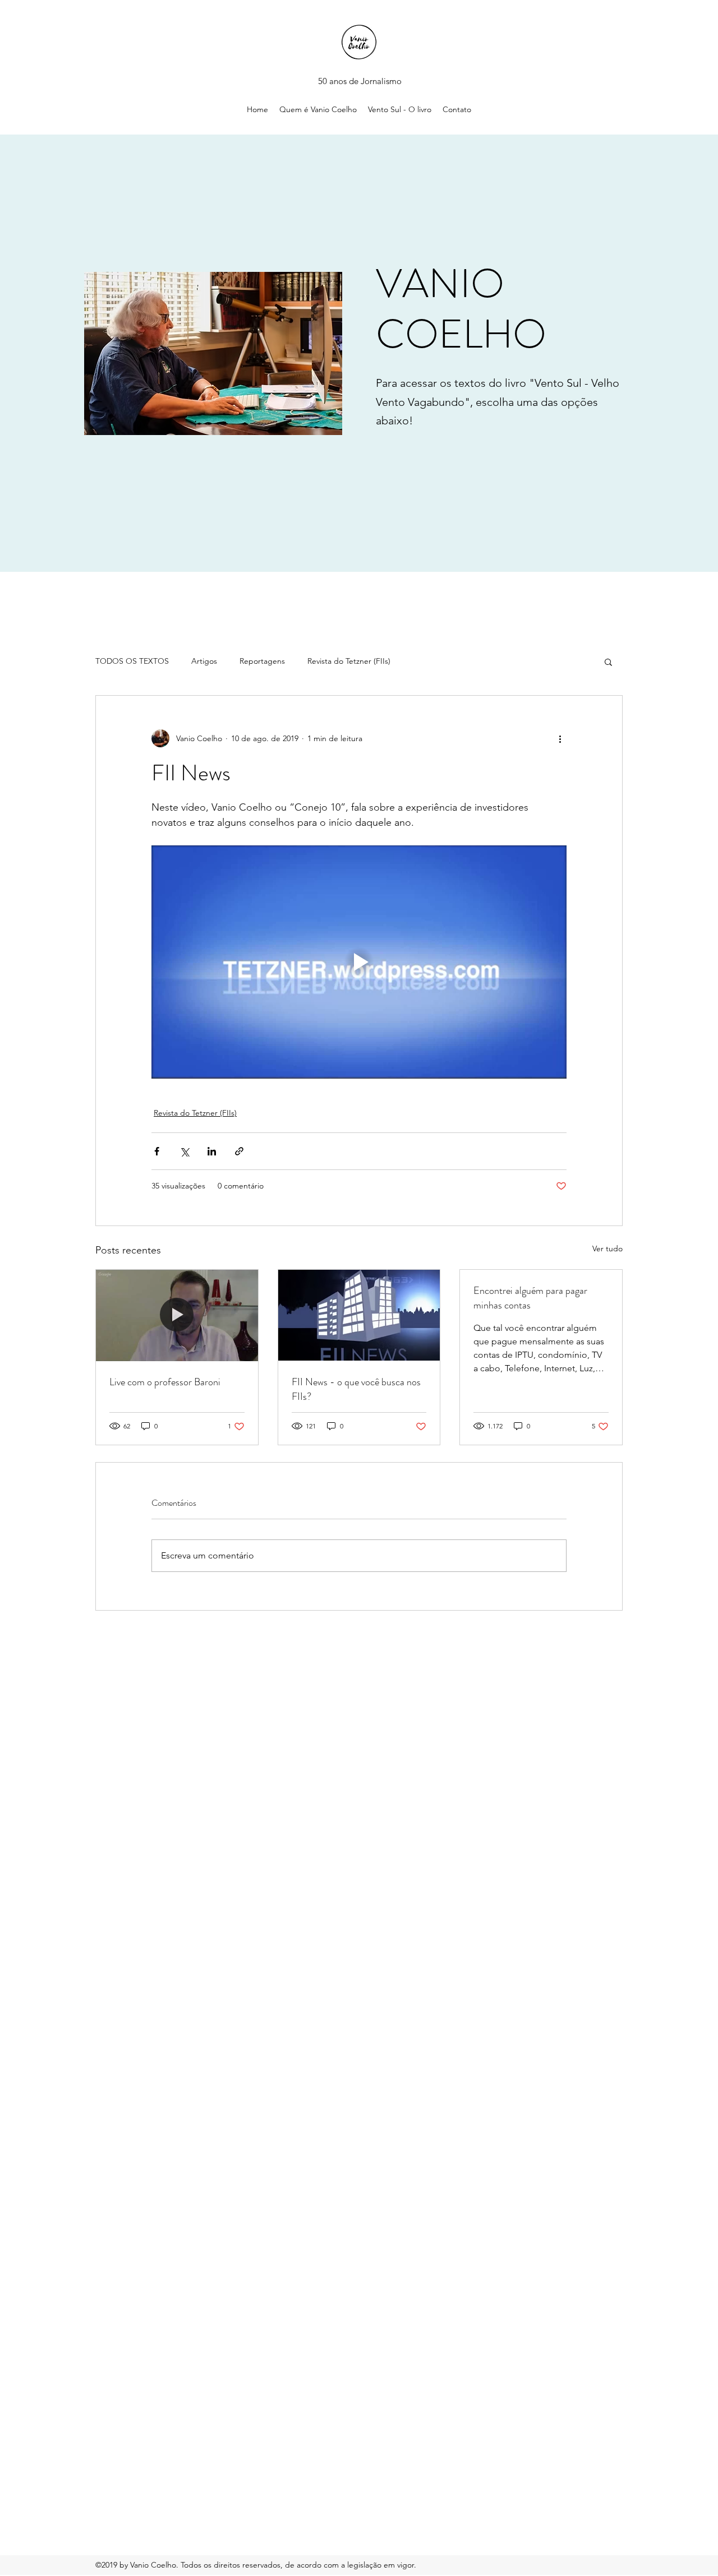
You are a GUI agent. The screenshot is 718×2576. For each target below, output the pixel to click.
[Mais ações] (560, 738)
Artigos (204, 661)
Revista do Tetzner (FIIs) (349, 661)
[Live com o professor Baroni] (177, 1315)
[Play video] (359, 962)
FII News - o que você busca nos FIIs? (356, 1389)
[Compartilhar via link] (239, 1151)
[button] (608, 662)
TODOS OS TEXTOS (132, 661)
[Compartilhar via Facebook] (157, 1151)
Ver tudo (607, 1248)
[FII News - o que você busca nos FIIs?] (359, 1315)
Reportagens (262, 661)
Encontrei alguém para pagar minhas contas (530, 1298)
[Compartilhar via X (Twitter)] (184, 1151)
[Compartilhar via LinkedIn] (212, 1151)
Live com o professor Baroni (165, 1382)
